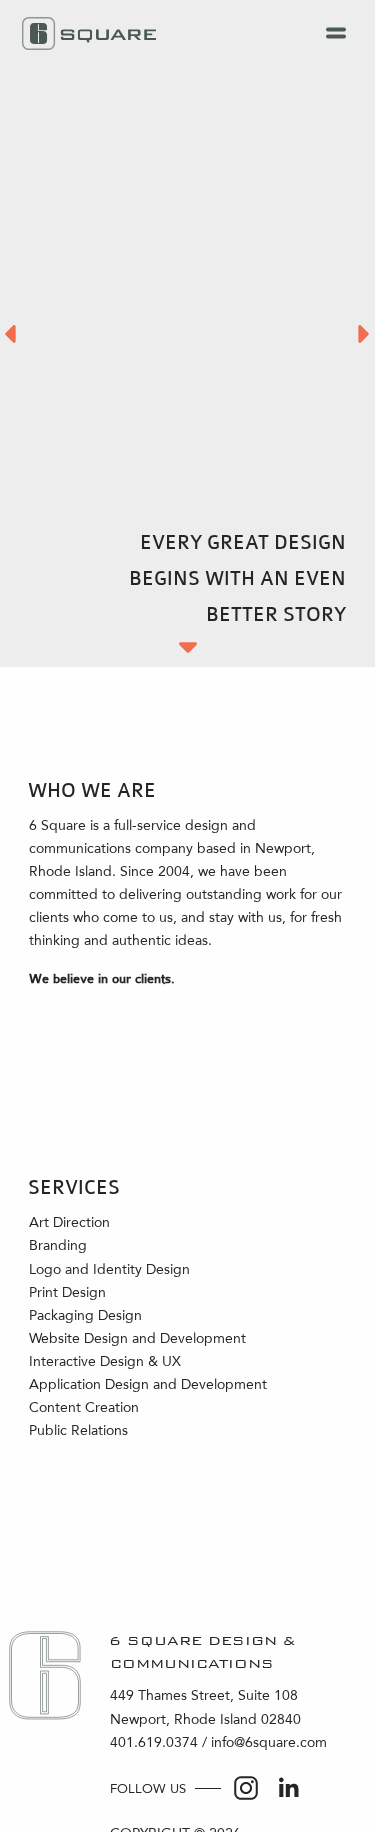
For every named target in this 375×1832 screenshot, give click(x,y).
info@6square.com (269, 1742)
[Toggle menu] (336, 34)
